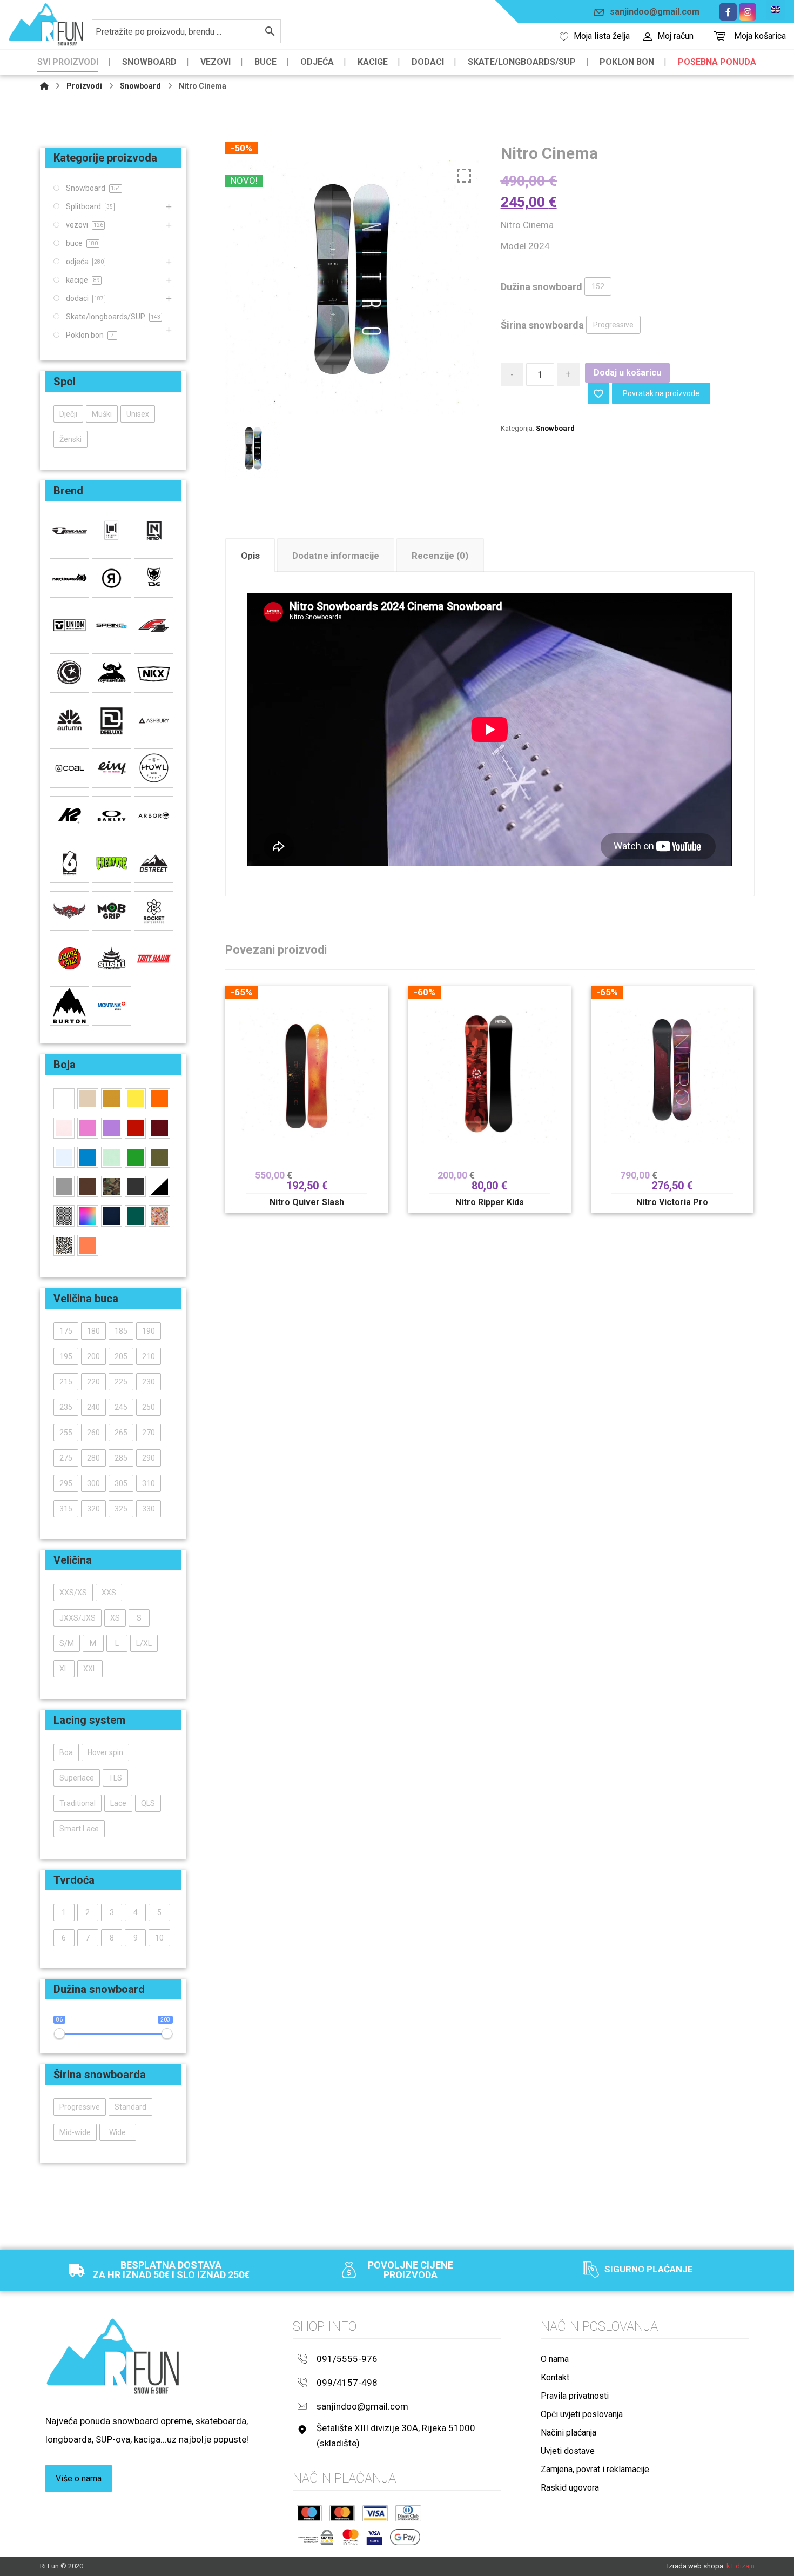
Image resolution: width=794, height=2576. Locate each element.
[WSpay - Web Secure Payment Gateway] (316, 2537)
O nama (555, 2359)
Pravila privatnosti (575, 2396)
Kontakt (555, 2377)
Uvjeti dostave (568, 2451)
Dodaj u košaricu (627, 373)
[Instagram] (748, 12)
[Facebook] (728, 12)
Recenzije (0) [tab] (440, 556)
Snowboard (555, 428)
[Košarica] (719, 35)
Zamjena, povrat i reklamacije (595, 2469)
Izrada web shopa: (696, 2566)
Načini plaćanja (568, 2433)
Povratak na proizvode (661, 393)
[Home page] (44, 86)
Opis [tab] (250, 556)
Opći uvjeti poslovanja (582, 2414)
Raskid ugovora (570, 2488)
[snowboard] (46, 25)
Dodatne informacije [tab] (336, 556)
